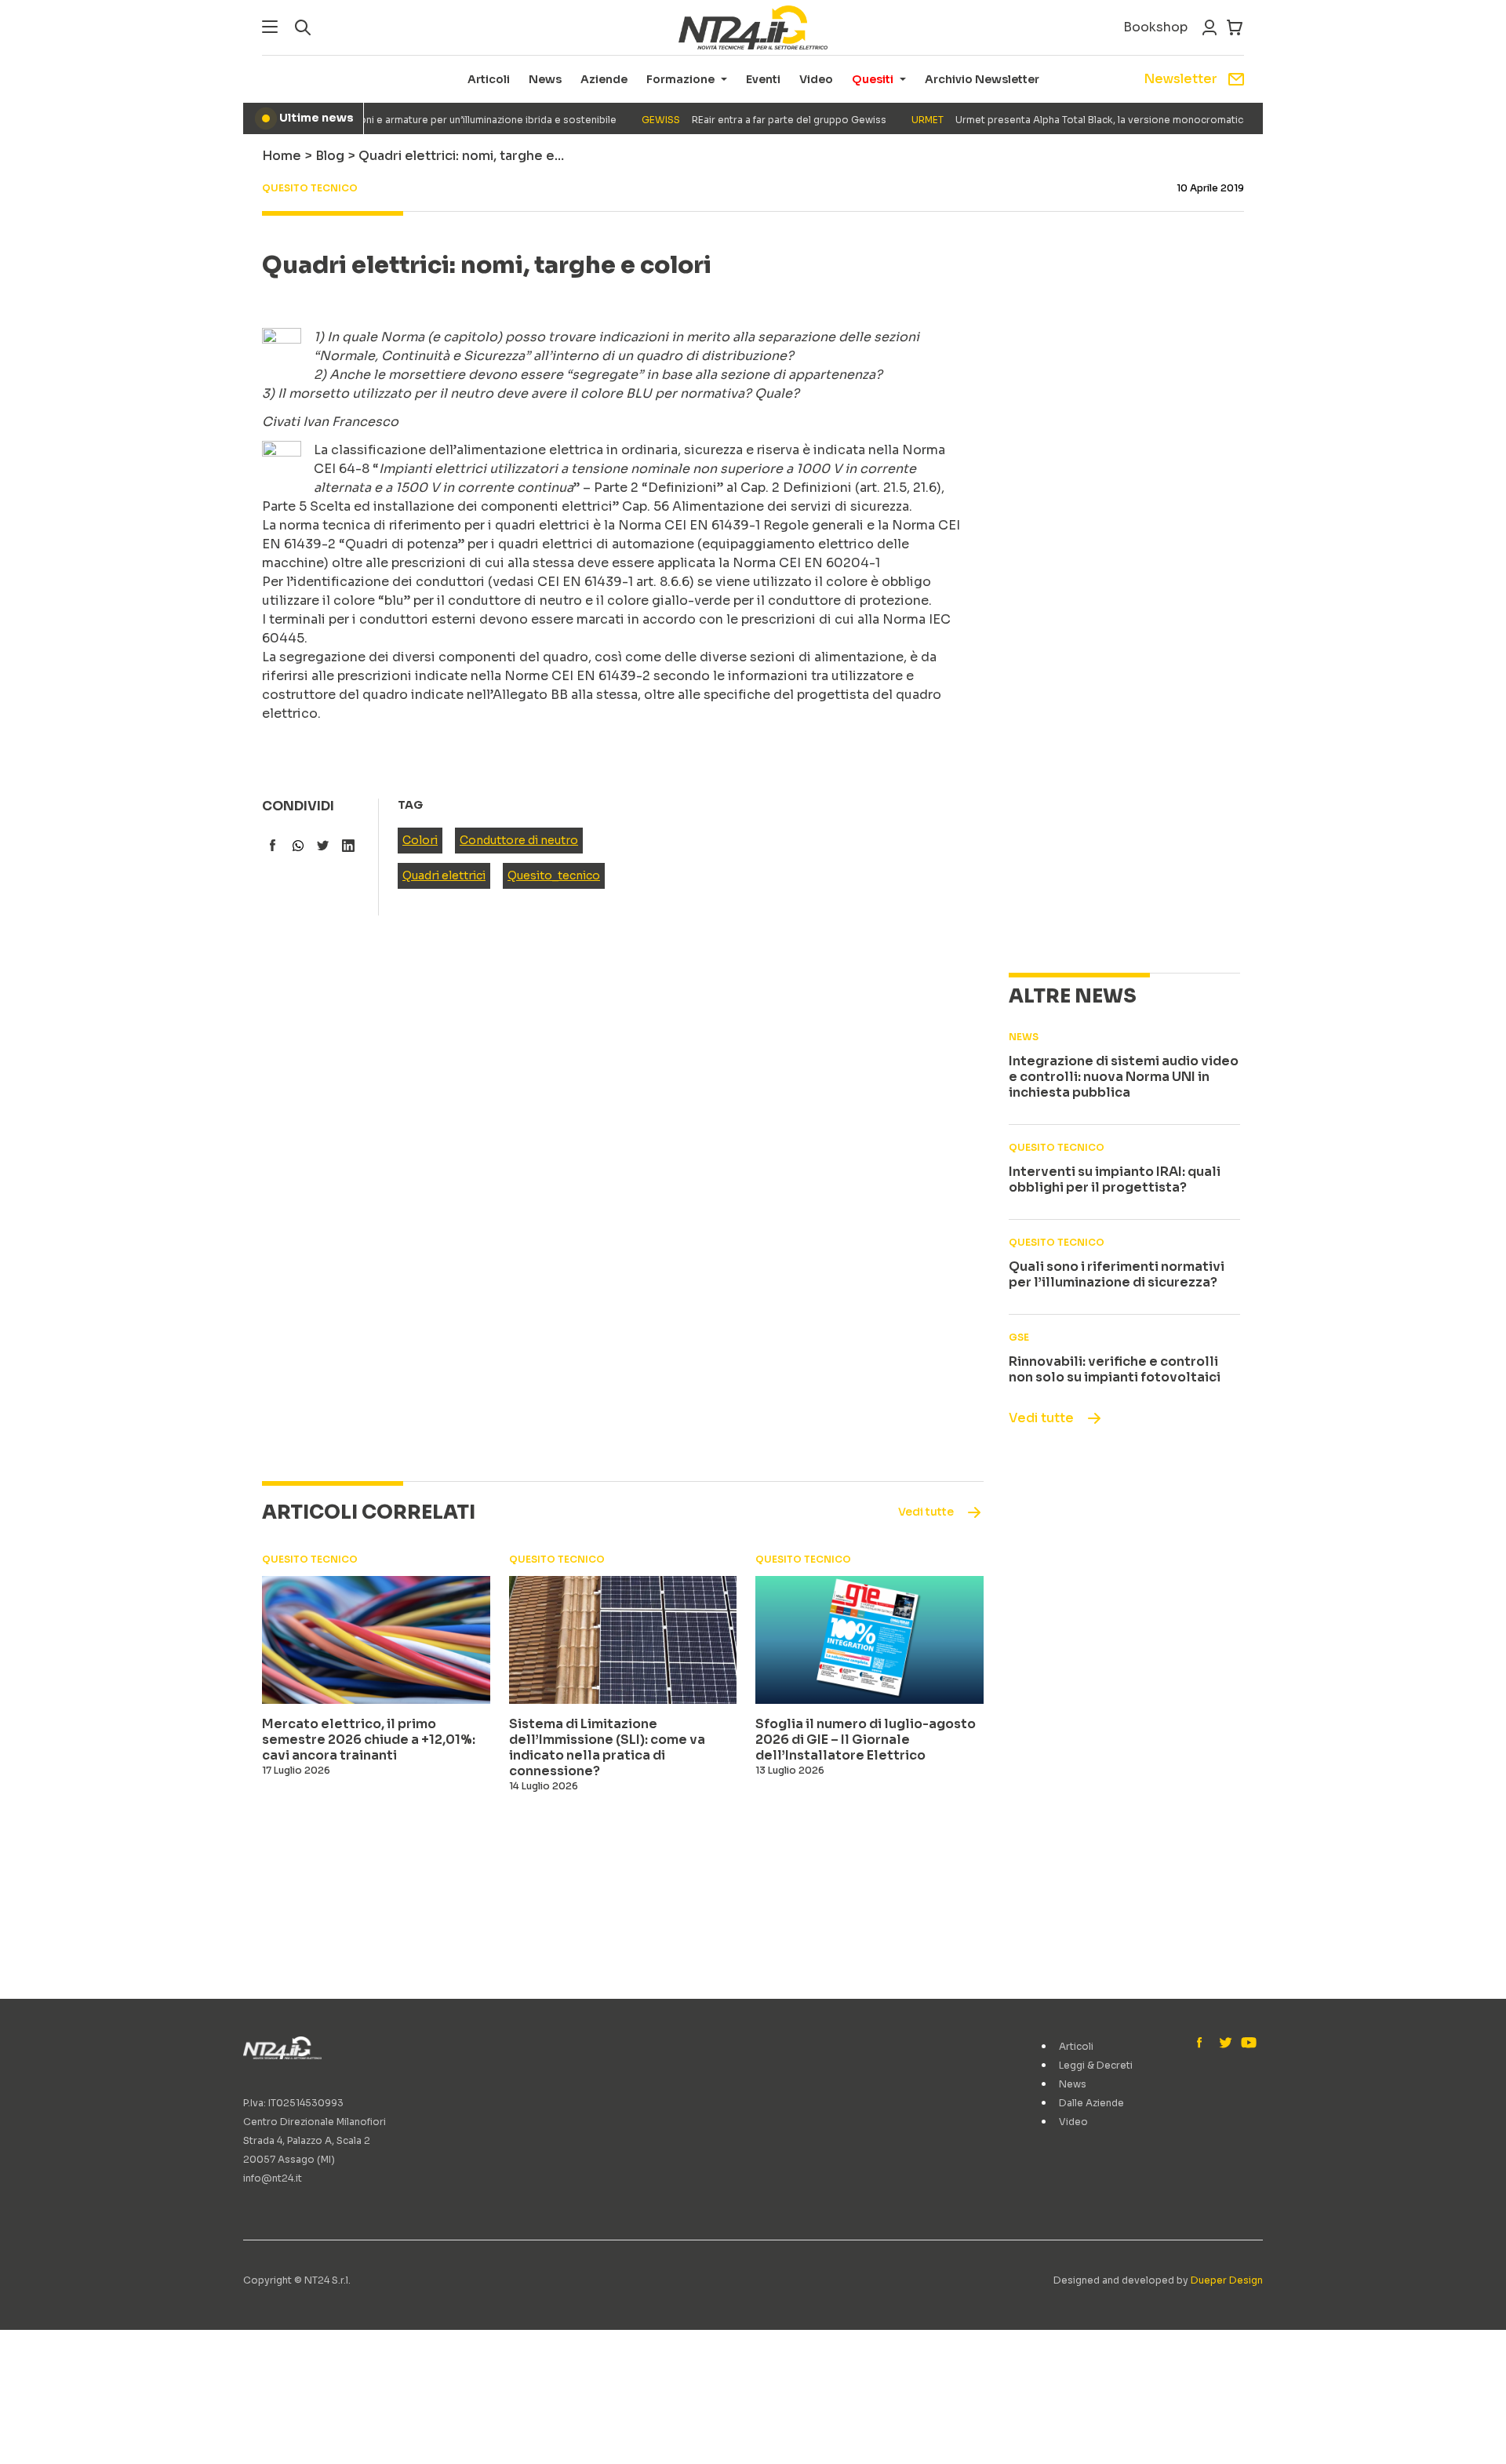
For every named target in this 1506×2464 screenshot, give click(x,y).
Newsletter (1180, 79)
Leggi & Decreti (1096, 2065)
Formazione (680, 79)
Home (282, 156)
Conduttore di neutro (519, 840)
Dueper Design (1227, 2280)
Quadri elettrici (444, 875)
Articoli (489, 79)
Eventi (763, 79)
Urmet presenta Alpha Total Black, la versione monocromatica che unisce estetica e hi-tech (1122, 120)
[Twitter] (1225, 2044)
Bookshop (1155, 27)
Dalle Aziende (1091, 2103)
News (545, 79)
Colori (420, 840)
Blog (330, 156)
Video (816, 79)
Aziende (604, 79)
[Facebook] (1203, 2044)
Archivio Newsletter (982, 79)
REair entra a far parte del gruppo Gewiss (737, 120)
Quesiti (873, 79)
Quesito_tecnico (554, 875)
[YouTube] (1247, 2044)
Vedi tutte (1041, 1418)
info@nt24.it (273, 2178)
